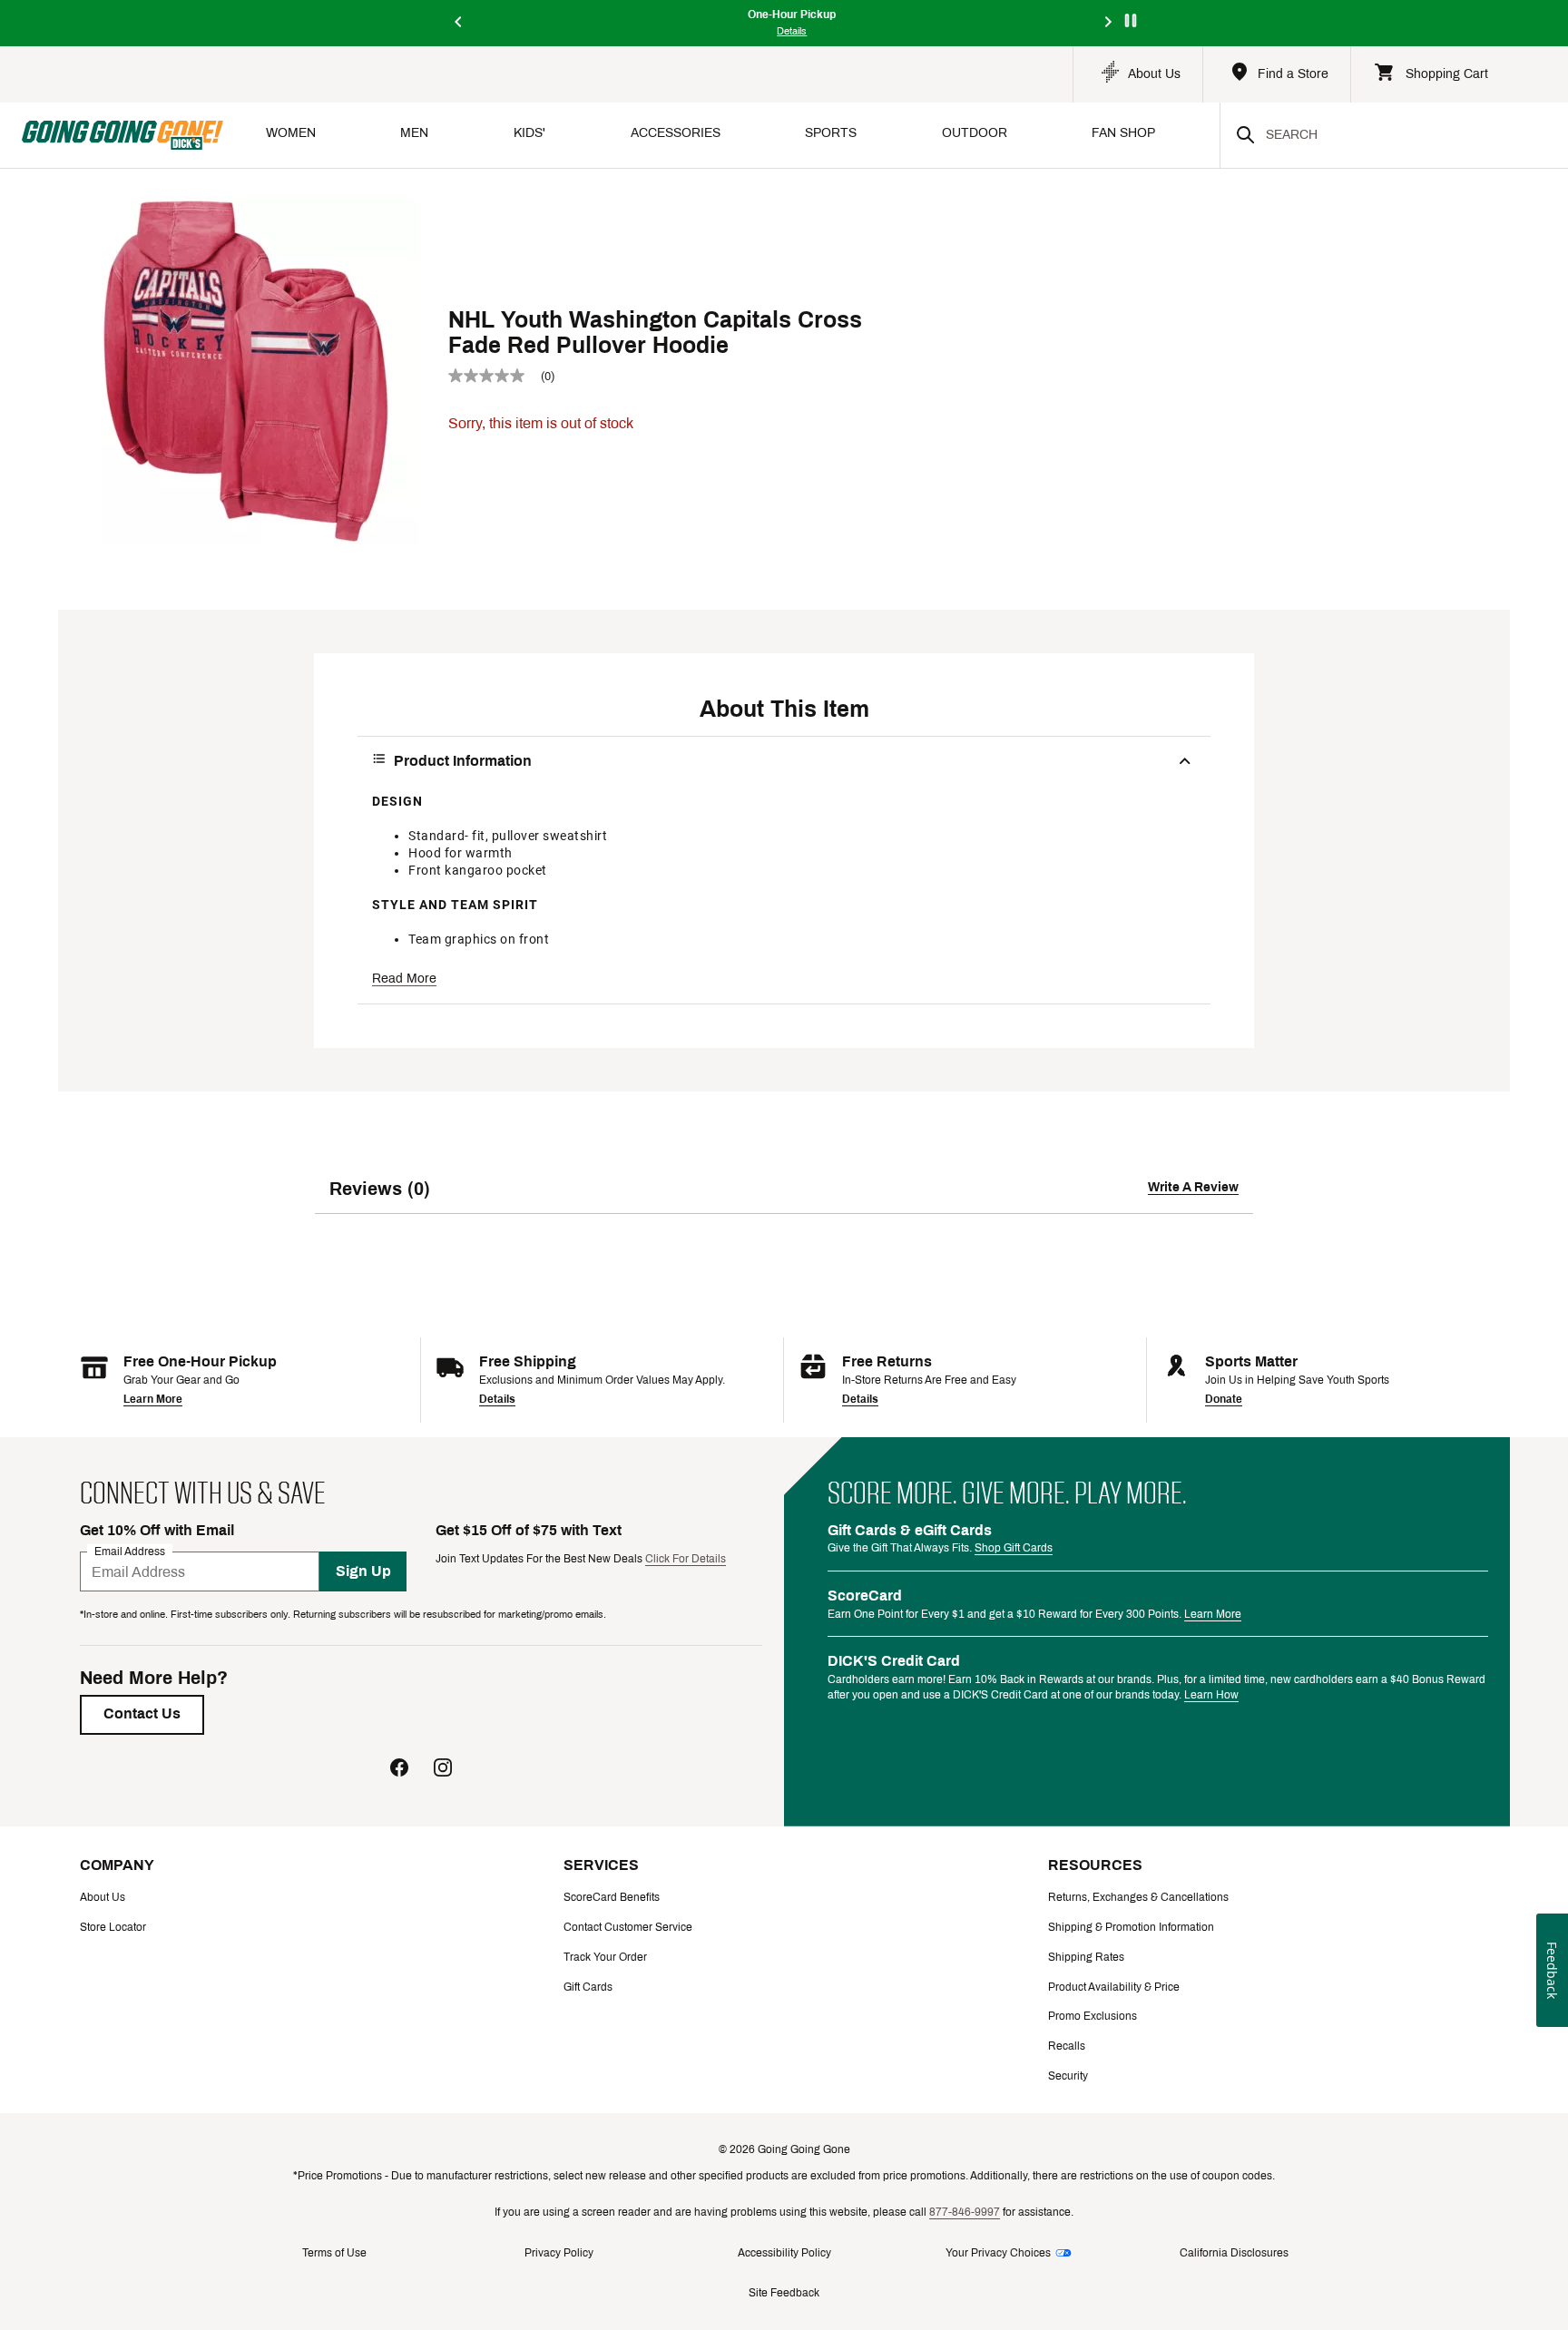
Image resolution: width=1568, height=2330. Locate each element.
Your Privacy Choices (998, 2253)
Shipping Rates (1086, 1957)
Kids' (529, 133)
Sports (831, 133)
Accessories (676, 133)
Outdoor (975, 133)
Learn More (153, 1399)
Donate (1224, 1399)
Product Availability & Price (1114, 1987)
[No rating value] (495, 376)
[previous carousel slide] (459, 23)
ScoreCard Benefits (612, 1897)
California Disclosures (1234, 2253)
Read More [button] (404, 979)
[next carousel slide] (1109, 23)
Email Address (130, 1552)
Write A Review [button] (1193, 1187)
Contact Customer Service (628, 1927)
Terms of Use (334, 2253)
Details (497, 1399)
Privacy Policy (559, 2253)
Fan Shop (1123, 133)
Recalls (1067, 2046)
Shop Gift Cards (1014, 1548)
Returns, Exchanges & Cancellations (1138, 1897)
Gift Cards (588, 1987)
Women (291, 133)
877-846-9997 (965, 2212)
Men (414, 133)
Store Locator (113, 1927)
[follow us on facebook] (399, 1770)
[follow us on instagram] (443, 1770)
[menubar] (721, 135)
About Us (103, 1897)
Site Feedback (784, 2293)
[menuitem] (291, 135)
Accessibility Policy (784, 2253)
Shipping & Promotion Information (1131, 1927)
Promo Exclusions (1093, 2016)
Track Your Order (605, 1957)
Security (1068, 2076)
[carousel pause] (1131, 20)
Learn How (1211, 1695)
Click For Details (686, 1559)
